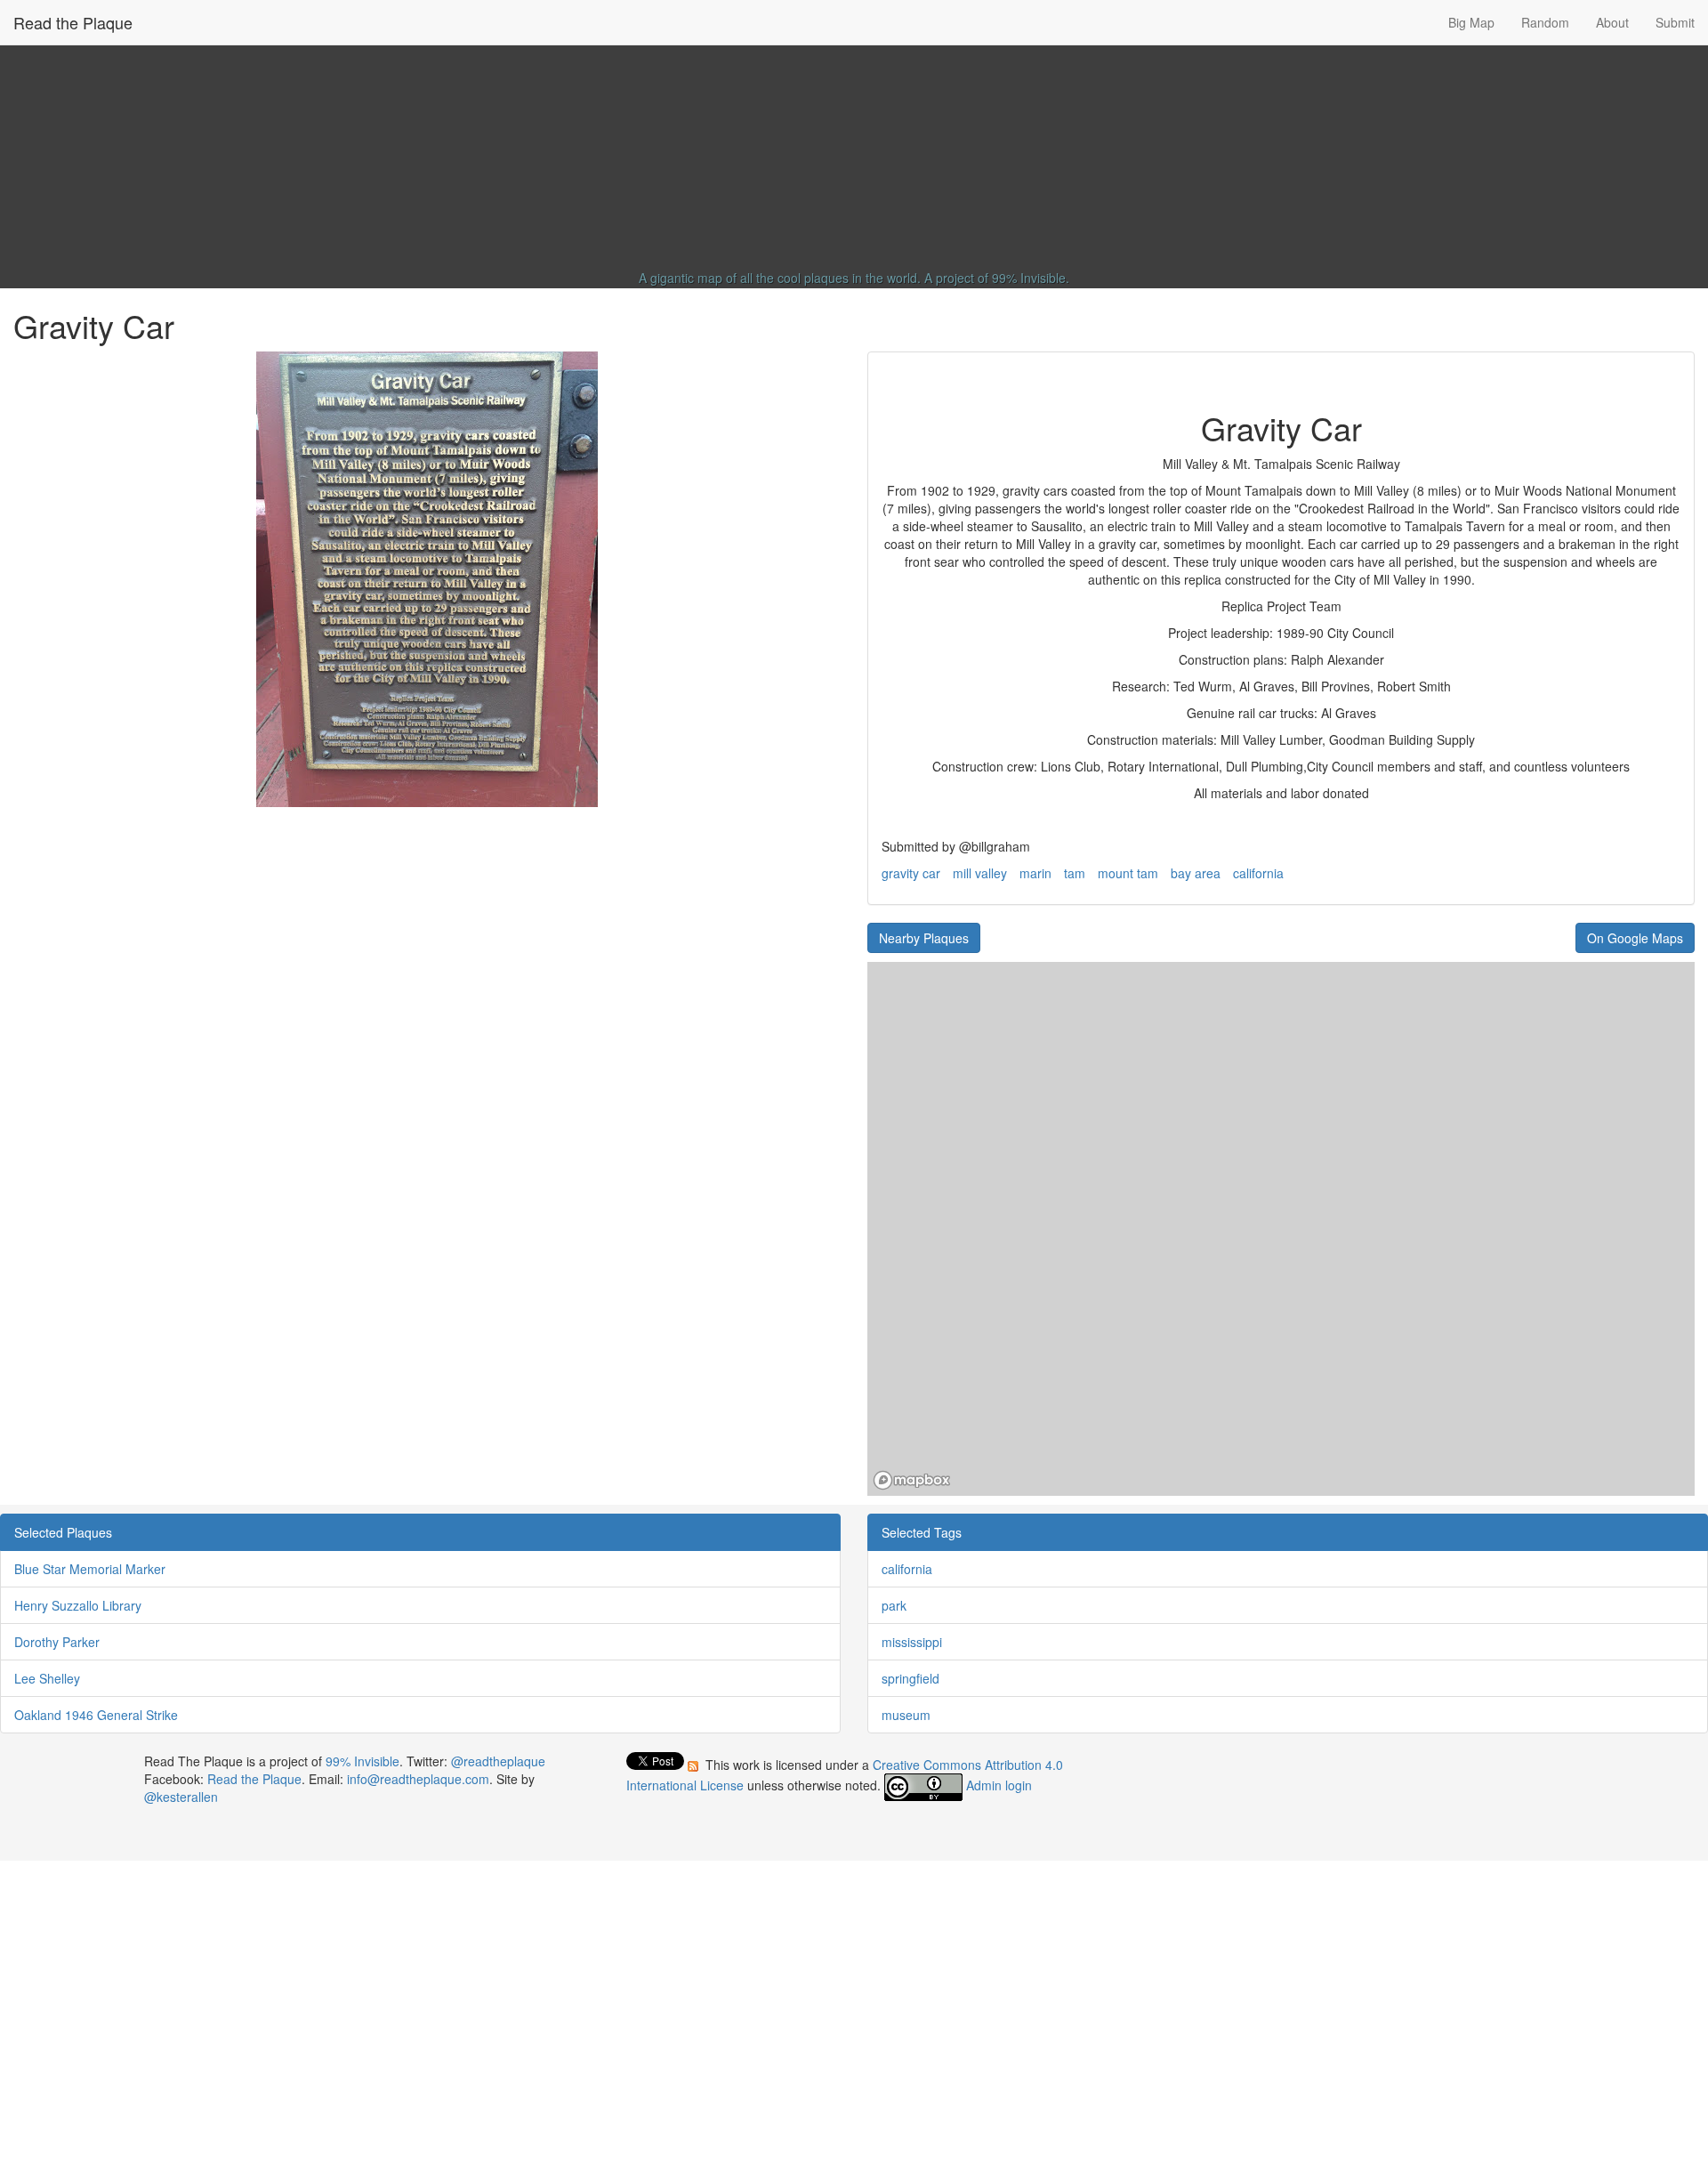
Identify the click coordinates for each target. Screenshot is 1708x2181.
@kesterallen (181, 1797)
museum (906, 1715)
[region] (1281, 1229)
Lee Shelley (47, 1678)
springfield (910, 1678)
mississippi (912, 1642)
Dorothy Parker (57, 1642)
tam (1075, 873)
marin (1035, 873)
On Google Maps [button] (1635, 938)
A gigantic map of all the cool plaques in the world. (780, 278)
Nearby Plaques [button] (924, 938)
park (894, 1605)
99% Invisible (1029, 278)
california (1258, 873)
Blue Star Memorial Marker (90, 1569)
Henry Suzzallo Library (78, 1605)
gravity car (911, 873)
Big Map (1471, 22)
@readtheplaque (498, 1761)
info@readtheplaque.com (418, 1779)
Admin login (999, 1785)
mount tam (1128, 873)
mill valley (980, 873)
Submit (1675, 22)
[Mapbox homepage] (912, 1480)
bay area (1196, 873)
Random (1545, 22)
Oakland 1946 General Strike (96, 1715)
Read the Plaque (73, 22)
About (1612, 22)
